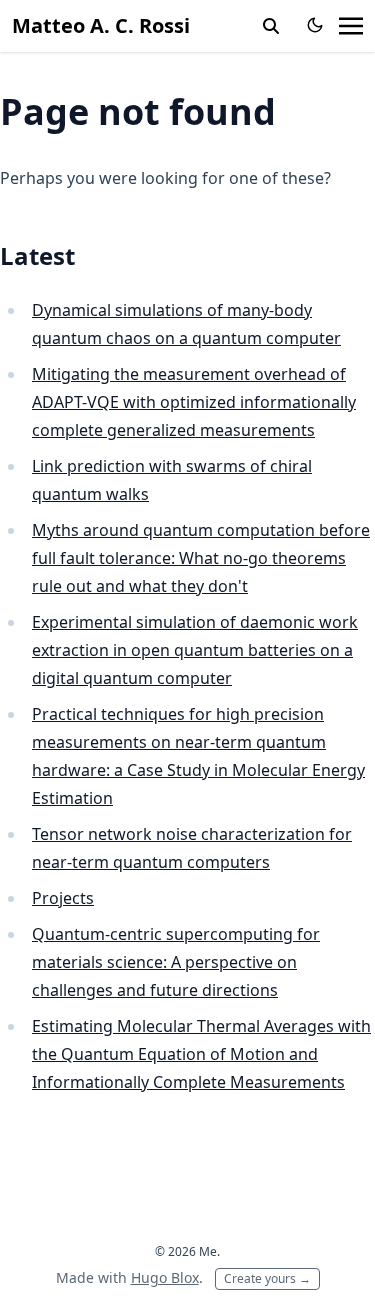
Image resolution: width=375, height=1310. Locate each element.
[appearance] (315, 25)
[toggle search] (271, 26)
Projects (63, 898)
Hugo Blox (165, 1277)
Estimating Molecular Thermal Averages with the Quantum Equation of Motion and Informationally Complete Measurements (201, 1054)
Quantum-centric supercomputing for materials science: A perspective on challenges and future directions (176, 962)
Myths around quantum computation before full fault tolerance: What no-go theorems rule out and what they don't (201, 558)
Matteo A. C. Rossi (101, 25)
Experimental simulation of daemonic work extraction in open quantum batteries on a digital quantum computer (195, 650)
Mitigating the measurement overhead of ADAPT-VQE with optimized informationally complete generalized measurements (194, 402)
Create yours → (267, 1278)
